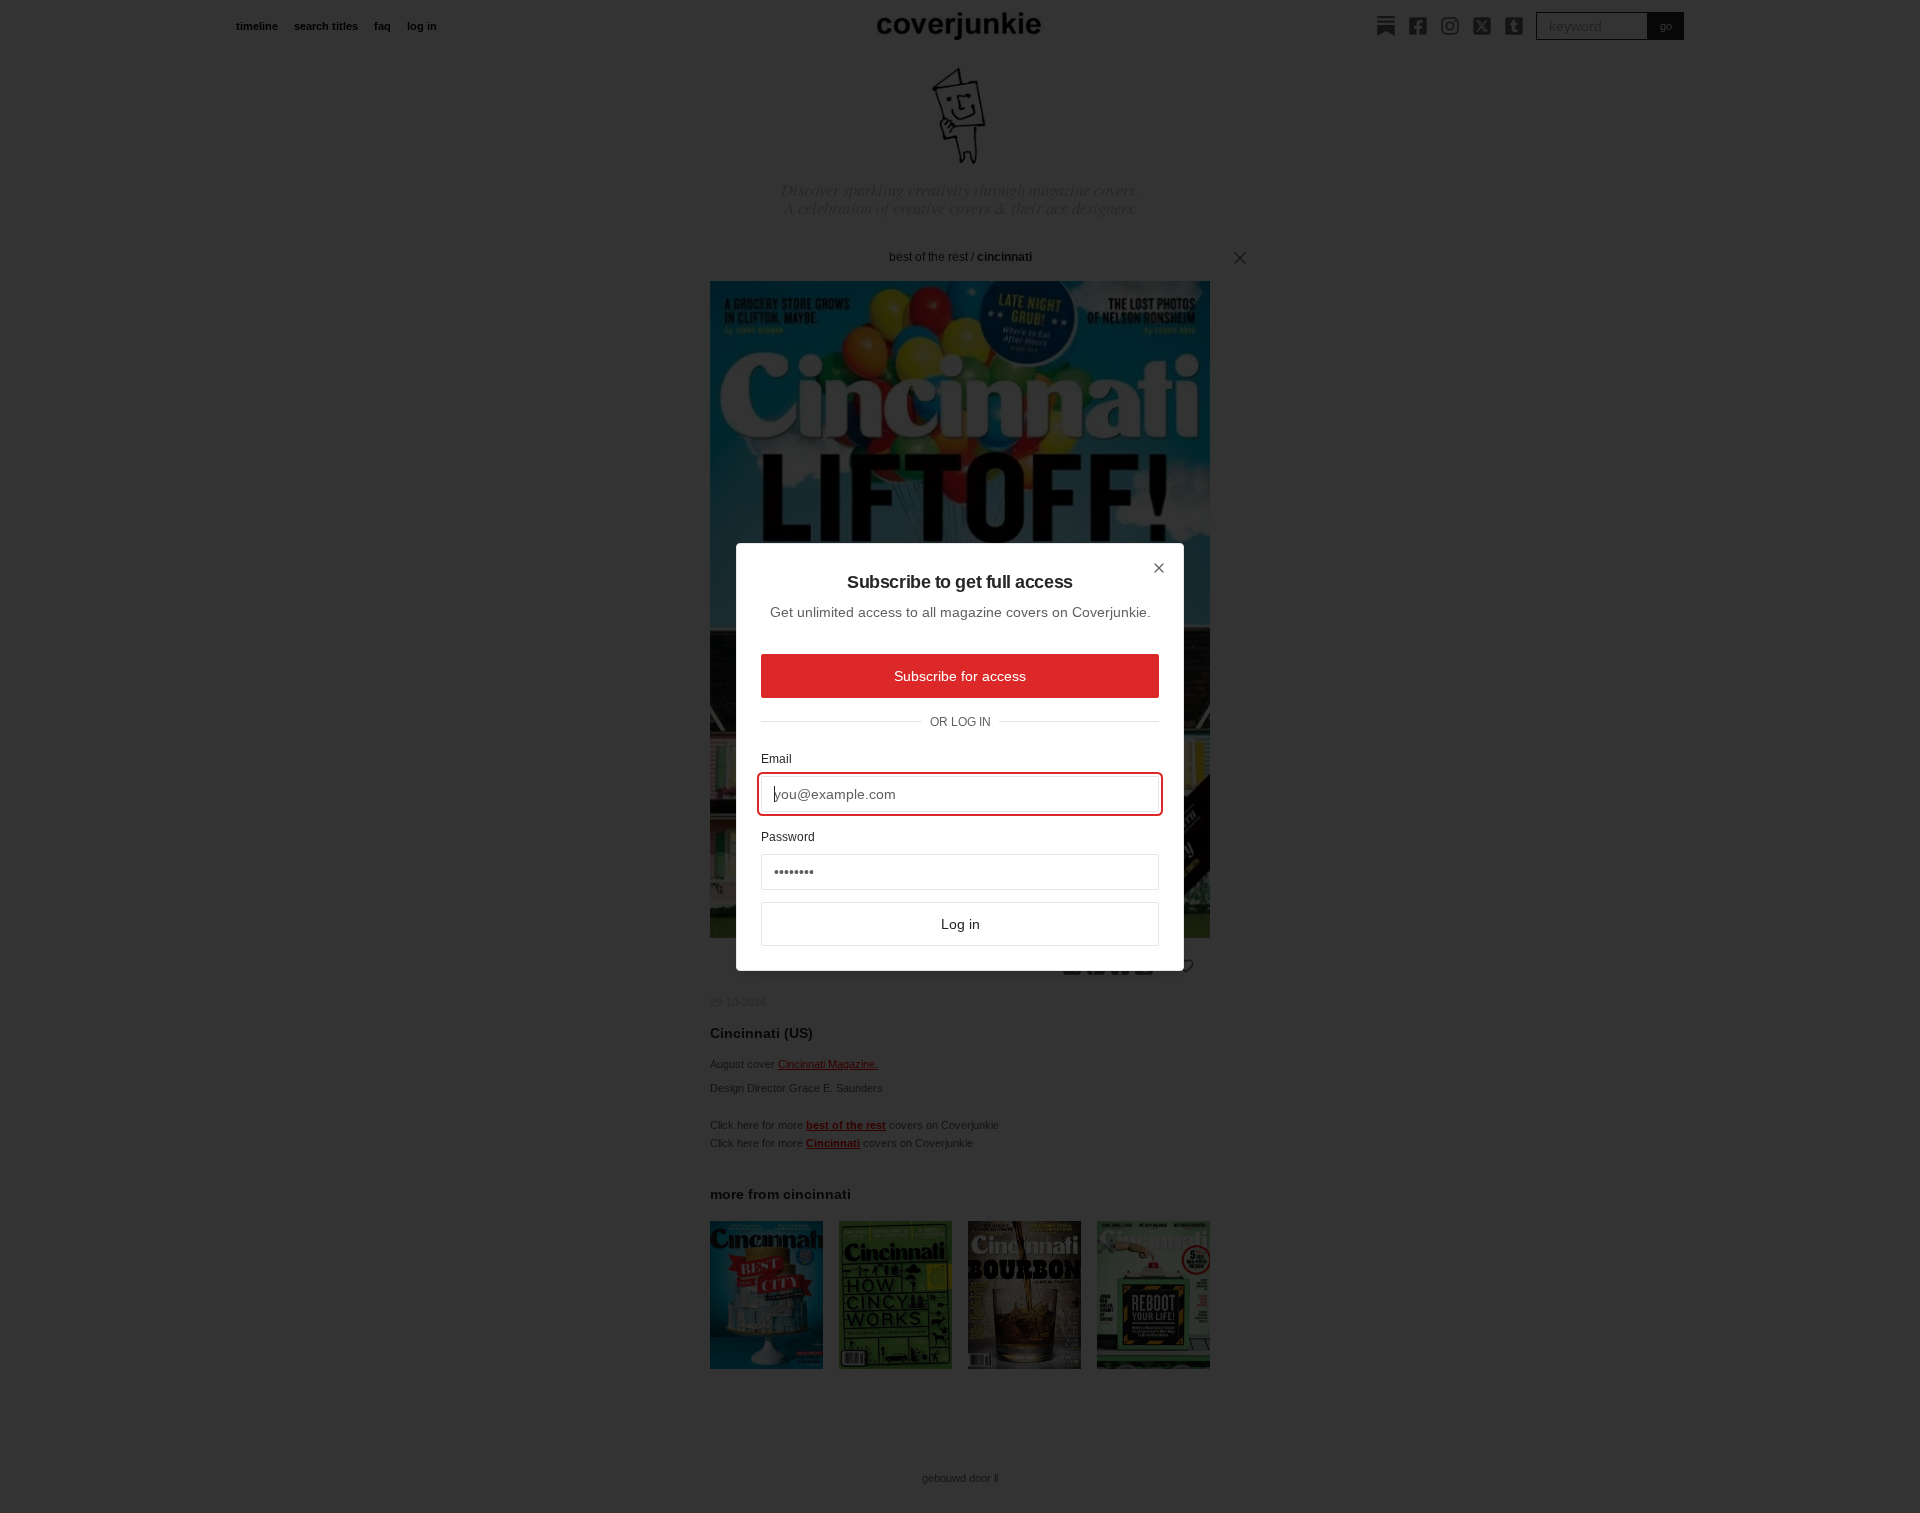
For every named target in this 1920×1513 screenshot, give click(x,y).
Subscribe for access (960, 676)
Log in (960, 924)
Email (776, 759)
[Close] (1159, 568)
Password (788, 837)
